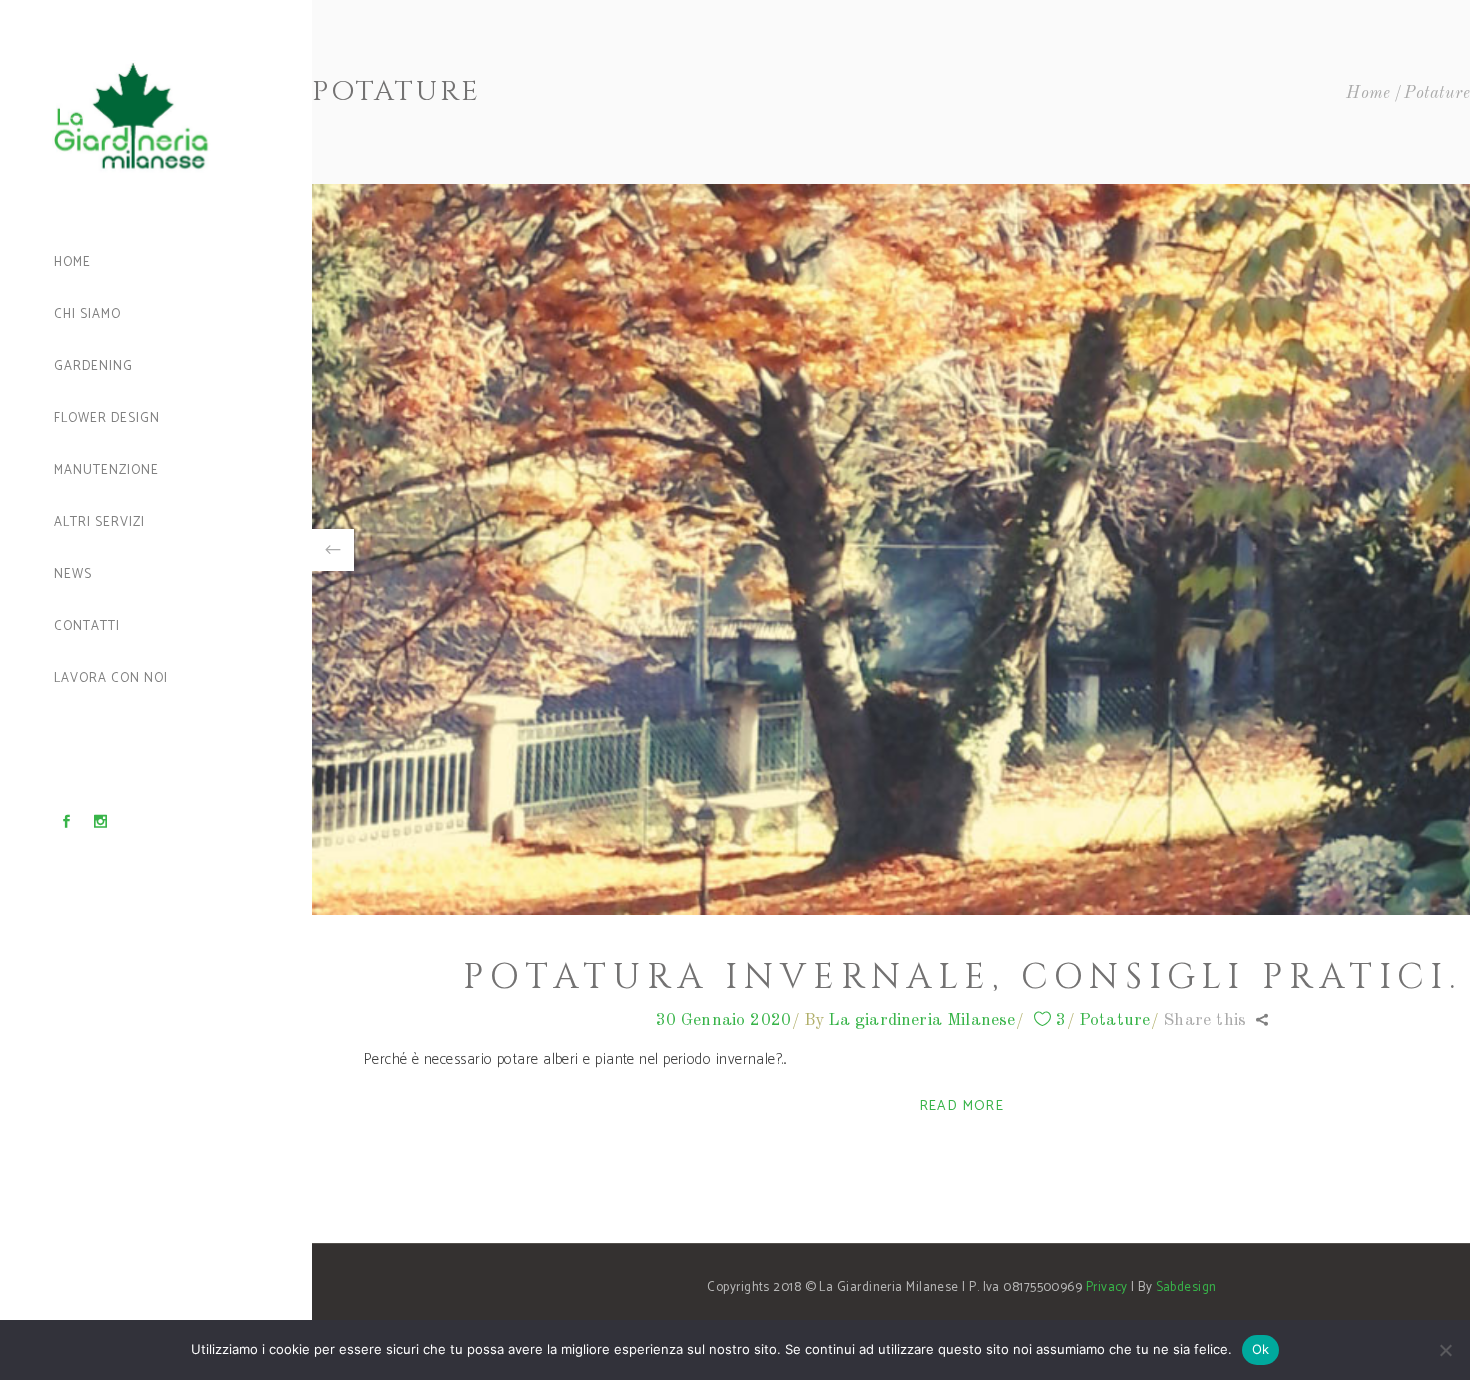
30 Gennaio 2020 (724, 1020)
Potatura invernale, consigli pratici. (962, 977)
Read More (962, 1106)
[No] (1445, 1350)
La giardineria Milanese (922, 1020)
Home (1368, 93)
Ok (1261, 1349)
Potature (1114, 1020)
